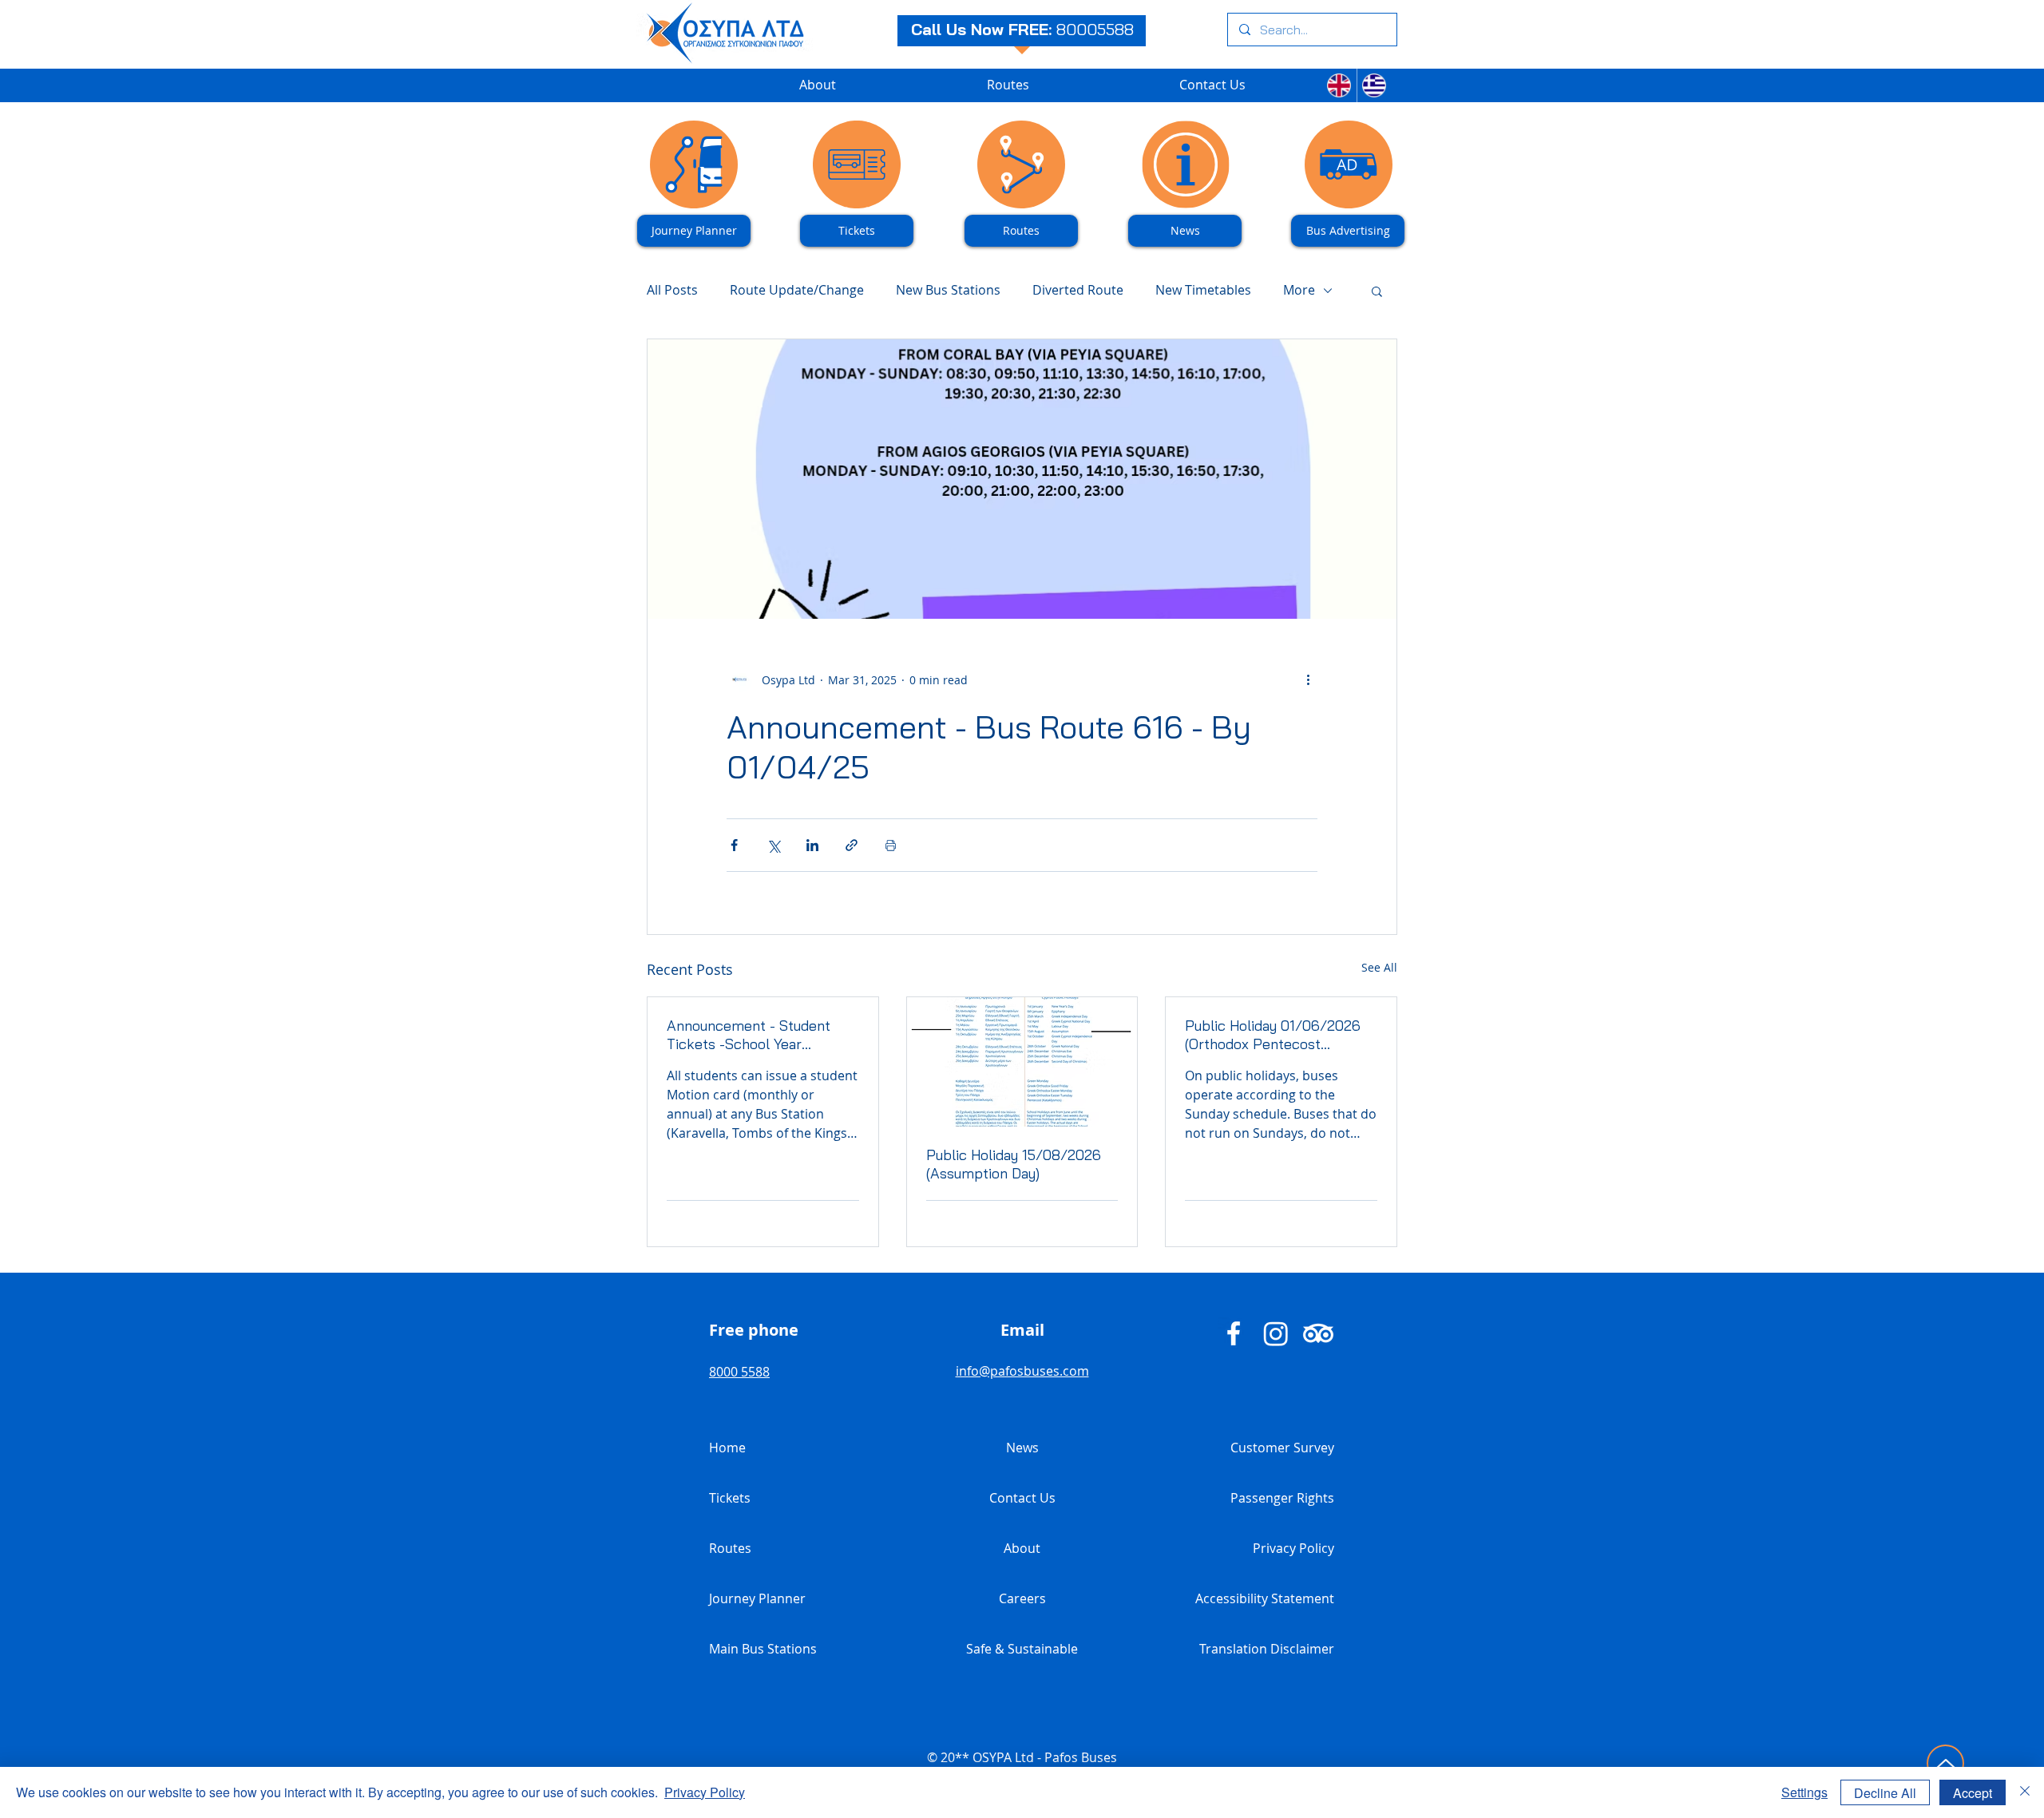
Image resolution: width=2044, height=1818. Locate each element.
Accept (1973, 1793)
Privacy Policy (1293, 1548)
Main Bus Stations (763, 1649)
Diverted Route (1078, 290)
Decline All (1885, 1793)
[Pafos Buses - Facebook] (1234, 1333)
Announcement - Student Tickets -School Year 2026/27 (749, 1035)
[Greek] (1375, 85)
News (1022, 1448)
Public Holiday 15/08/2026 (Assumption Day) (1014, 1164)
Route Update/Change (797, 290)
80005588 (1095, 29)
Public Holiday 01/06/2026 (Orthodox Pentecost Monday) (1273, 1035)
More (1299, 290)
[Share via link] (852, 845)
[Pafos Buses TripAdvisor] (1318, 1333)
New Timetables (1203, 290)
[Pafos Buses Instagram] (1276, 1333)
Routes (730, 1548)
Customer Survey (1282, 1448)
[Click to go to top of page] (1945, 1763)
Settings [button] (1804, 1792)
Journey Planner (757, 1598)
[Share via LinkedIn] (812, 845)
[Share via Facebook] (734, 845)
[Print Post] (891, 845)
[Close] (2025, 1792)
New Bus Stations (948, 290)
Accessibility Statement (1265, 1598)
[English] (1339, 85)
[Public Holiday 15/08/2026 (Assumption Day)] (1022, 1062)
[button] (1377, 291)
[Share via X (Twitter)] (773, 845)
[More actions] (1308, 679)
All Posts (672, 290)
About (1022, 1548)
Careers (1022, 1598)
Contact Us (1022, 1498)
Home (727, 1448)
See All (1379, 967)
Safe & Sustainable (1022, 1649)
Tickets (730, 1498)
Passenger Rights (1282, 1498)
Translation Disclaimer (1267, 1649)
